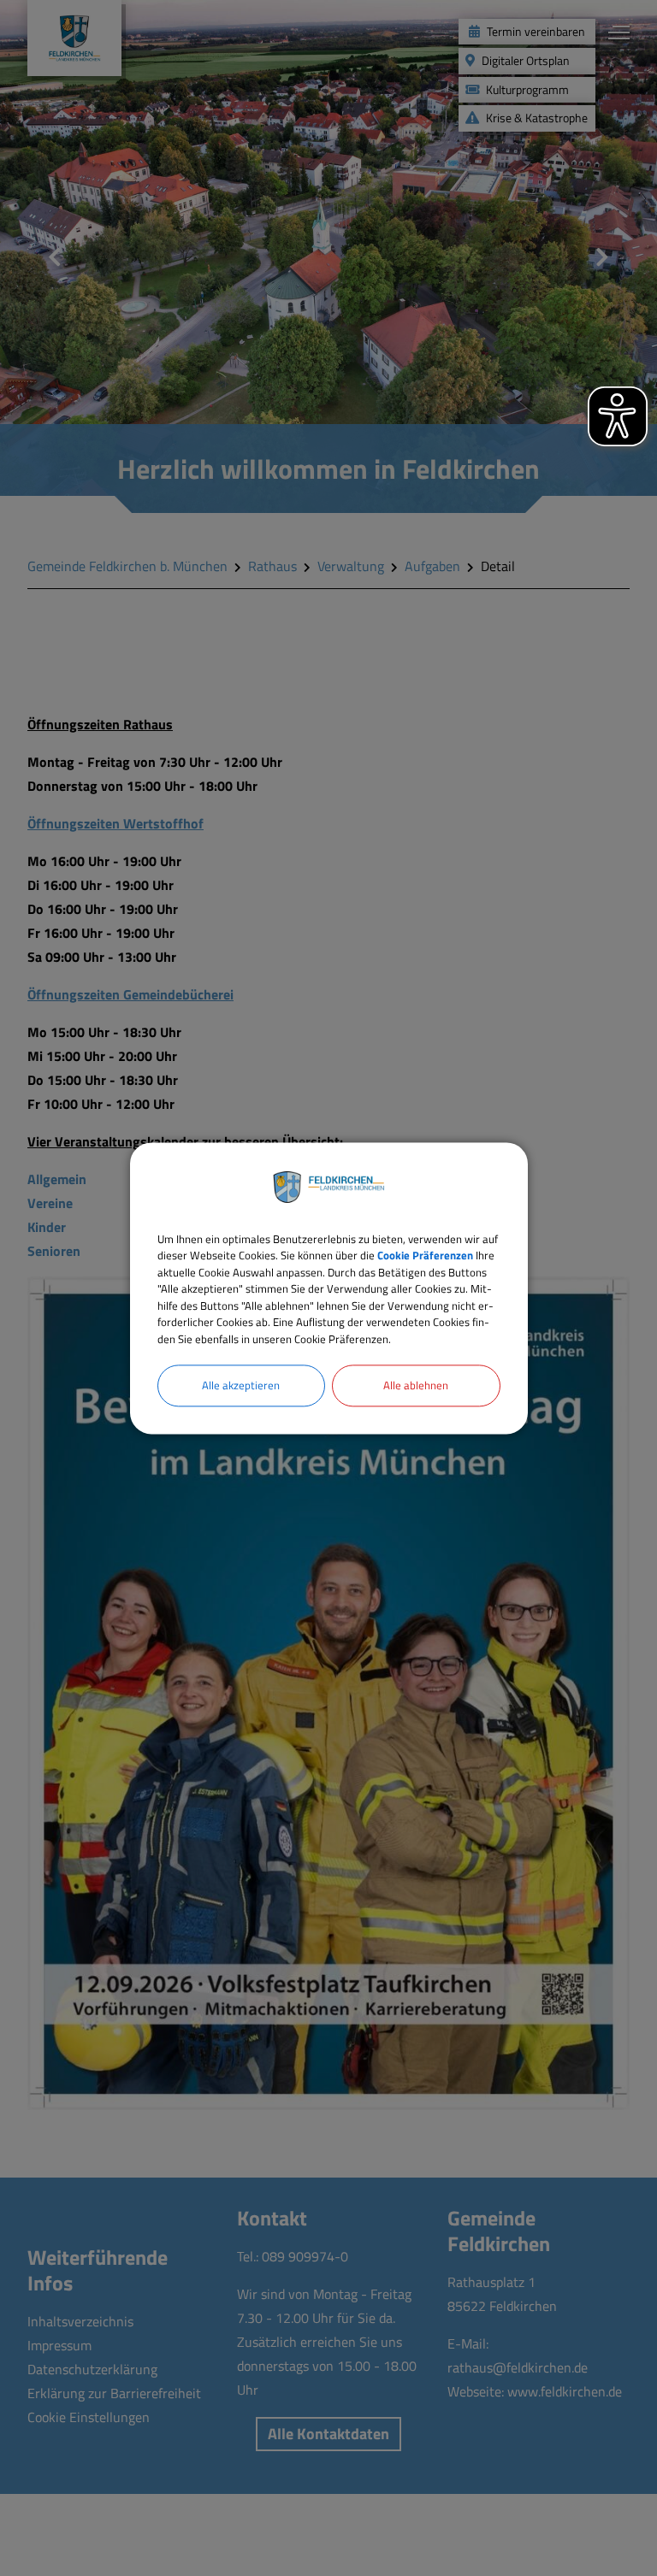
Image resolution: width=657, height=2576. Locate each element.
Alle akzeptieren (241, 1385)
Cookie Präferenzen (425, 1255)
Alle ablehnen (416, 1385)
